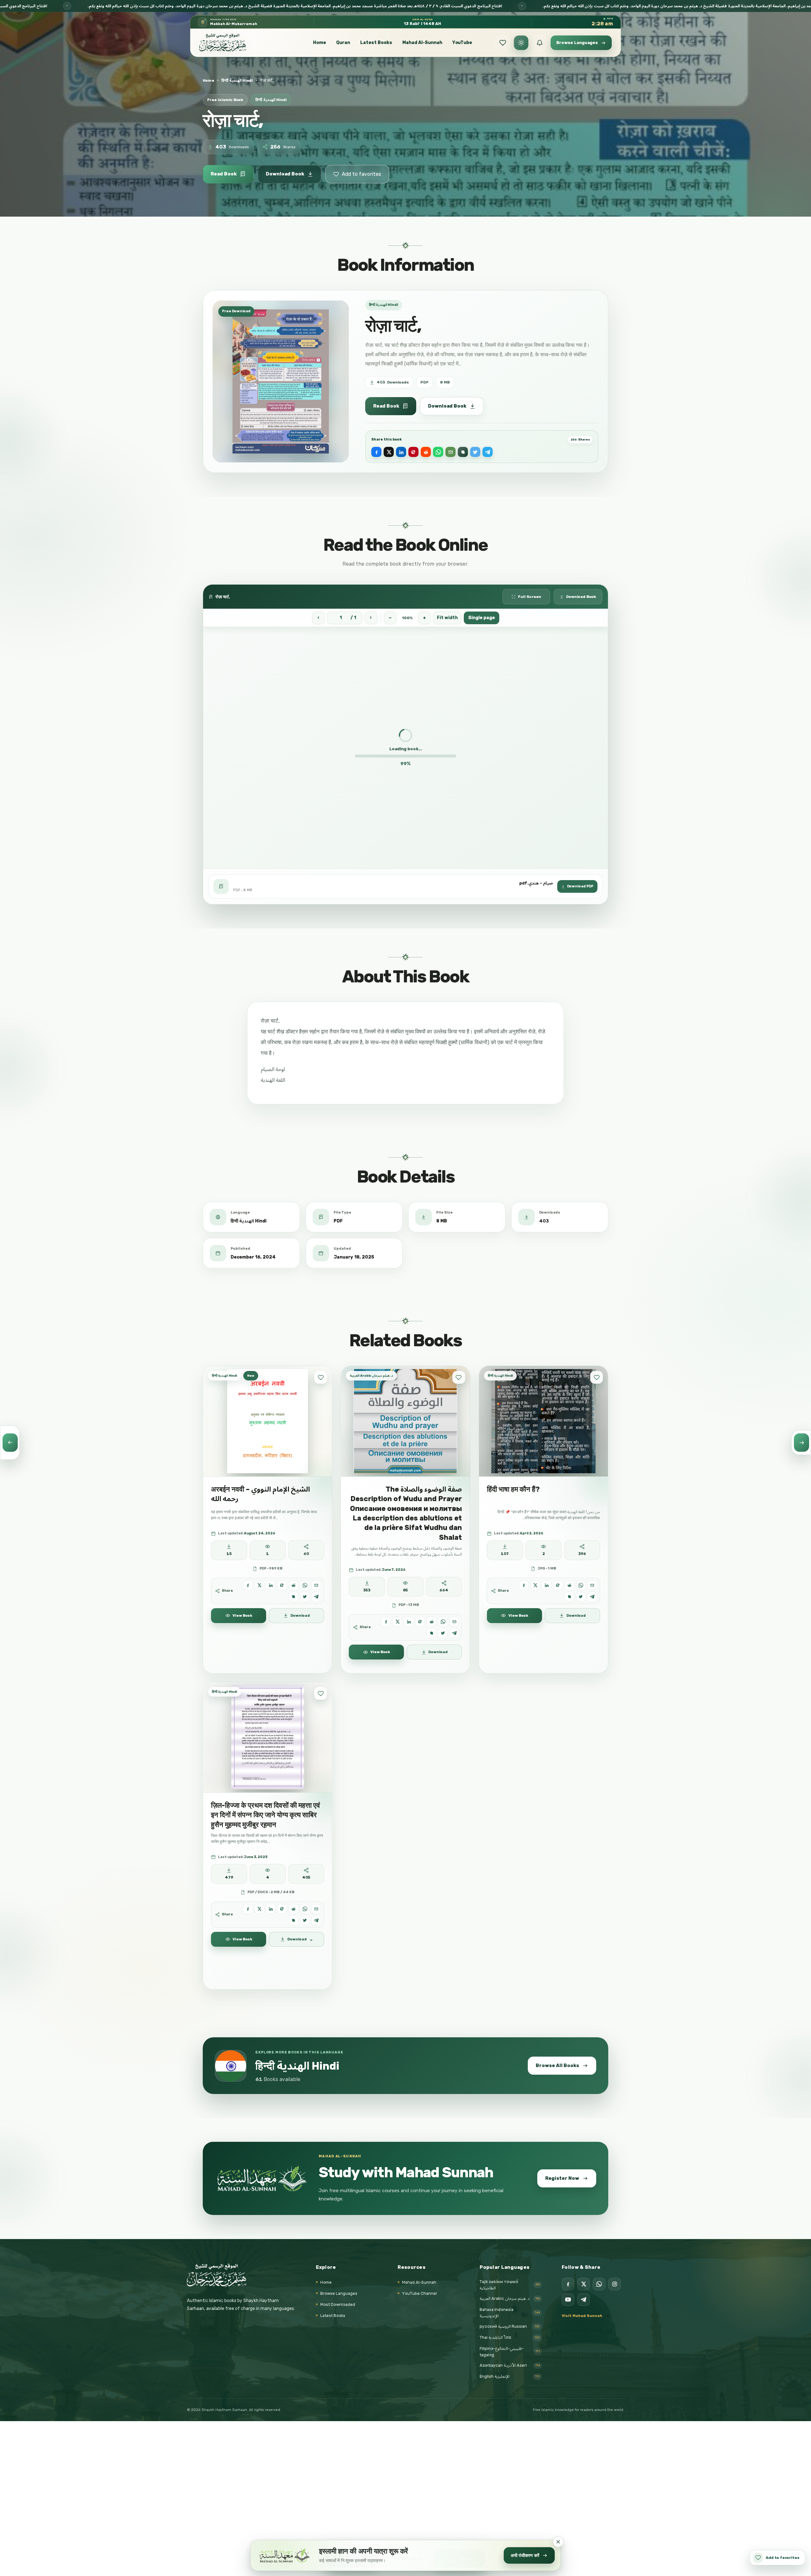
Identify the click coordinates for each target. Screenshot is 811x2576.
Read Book (224, 174)
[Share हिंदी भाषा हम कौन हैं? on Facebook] (524, 1585)
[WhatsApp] (599, 2284)
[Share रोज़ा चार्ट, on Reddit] (426, 452)
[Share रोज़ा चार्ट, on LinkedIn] (401, 452)
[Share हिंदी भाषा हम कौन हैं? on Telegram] (592, 1597)
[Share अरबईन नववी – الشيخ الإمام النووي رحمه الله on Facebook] (248, 1585)
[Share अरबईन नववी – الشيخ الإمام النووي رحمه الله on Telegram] (316, 1597)
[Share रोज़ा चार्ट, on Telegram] (488, 452)
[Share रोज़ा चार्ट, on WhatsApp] (438, 452)
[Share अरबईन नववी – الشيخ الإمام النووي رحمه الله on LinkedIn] (271, 1585)
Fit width (447, 618)
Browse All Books (557, 2065)
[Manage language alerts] (540, 43)
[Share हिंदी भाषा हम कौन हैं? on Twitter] (581, 1597)
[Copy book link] (463, 452)
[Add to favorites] (321, 1377)
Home (319, 43)
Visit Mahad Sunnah (582, 2316)
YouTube (462, 43)
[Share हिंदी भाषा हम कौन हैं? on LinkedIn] (547, 1585)
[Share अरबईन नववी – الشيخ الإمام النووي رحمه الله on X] (259, 1585)
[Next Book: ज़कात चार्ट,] (801, 1443)
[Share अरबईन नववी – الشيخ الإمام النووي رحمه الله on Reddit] (294, 1585)
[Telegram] (584, 2300)
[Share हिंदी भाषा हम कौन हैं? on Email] (592, 1585)
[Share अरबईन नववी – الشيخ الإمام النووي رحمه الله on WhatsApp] (305, 1585)
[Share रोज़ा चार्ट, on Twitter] (475, 452)
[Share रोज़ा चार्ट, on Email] (450, 452)
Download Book (285, 174)
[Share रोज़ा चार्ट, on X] (389, 452)
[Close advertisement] (558, 2542)
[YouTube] (568, 2300)
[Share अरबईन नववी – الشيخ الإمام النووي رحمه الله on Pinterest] (282, 1585)
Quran (343, 43)
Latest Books (376, 43)
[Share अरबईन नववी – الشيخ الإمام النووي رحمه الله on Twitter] (305, 1597)
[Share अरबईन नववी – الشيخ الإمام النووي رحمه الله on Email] (316, 1585)
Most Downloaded (338, 2304)
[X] (584, 2284)
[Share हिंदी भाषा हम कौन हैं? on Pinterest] (558, 1585)
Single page (482, 618)
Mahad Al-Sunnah (422, 43)
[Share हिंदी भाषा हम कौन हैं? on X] (535, 1585)
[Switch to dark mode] (521, 43)
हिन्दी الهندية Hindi (237, 80)
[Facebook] (568, 2284)
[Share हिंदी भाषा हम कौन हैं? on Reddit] (569, 1585)
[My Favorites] (503, 43)
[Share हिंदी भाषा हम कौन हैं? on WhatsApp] (581, 1585)
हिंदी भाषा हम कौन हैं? (513, 1489)
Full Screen (530, 597)
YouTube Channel (419, 2293)
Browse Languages (339, 2293)
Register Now (562, 2178)
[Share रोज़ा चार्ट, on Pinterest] (413, 452)
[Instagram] (615, 2284)
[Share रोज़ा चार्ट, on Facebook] (376, 452)
